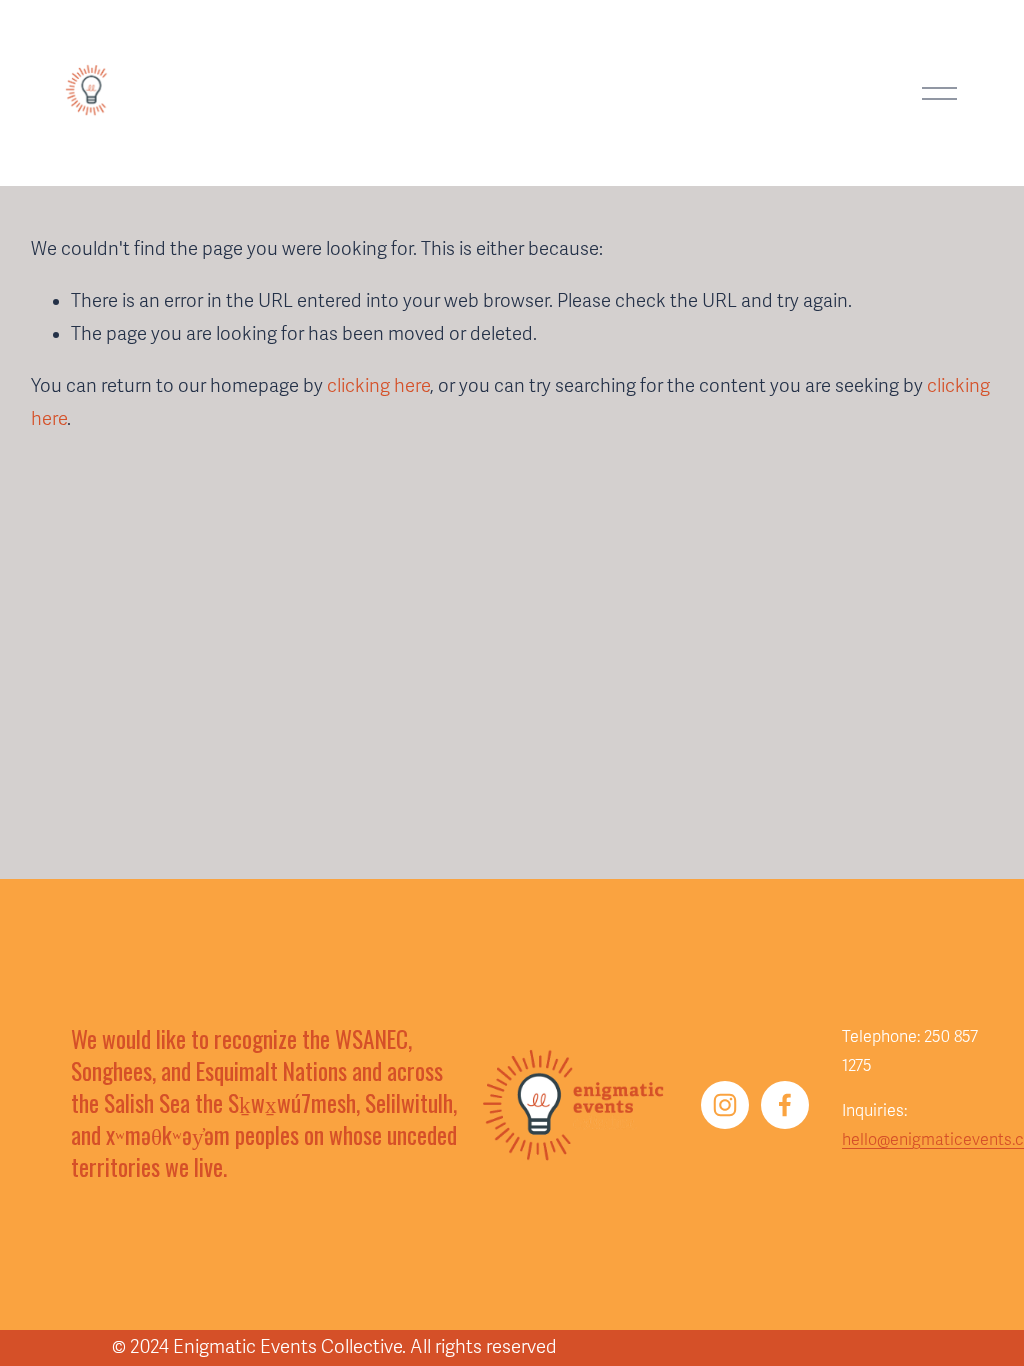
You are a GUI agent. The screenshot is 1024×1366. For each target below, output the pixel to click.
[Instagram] (725, 1105)
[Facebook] (785, 1105)
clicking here (378, 386)
